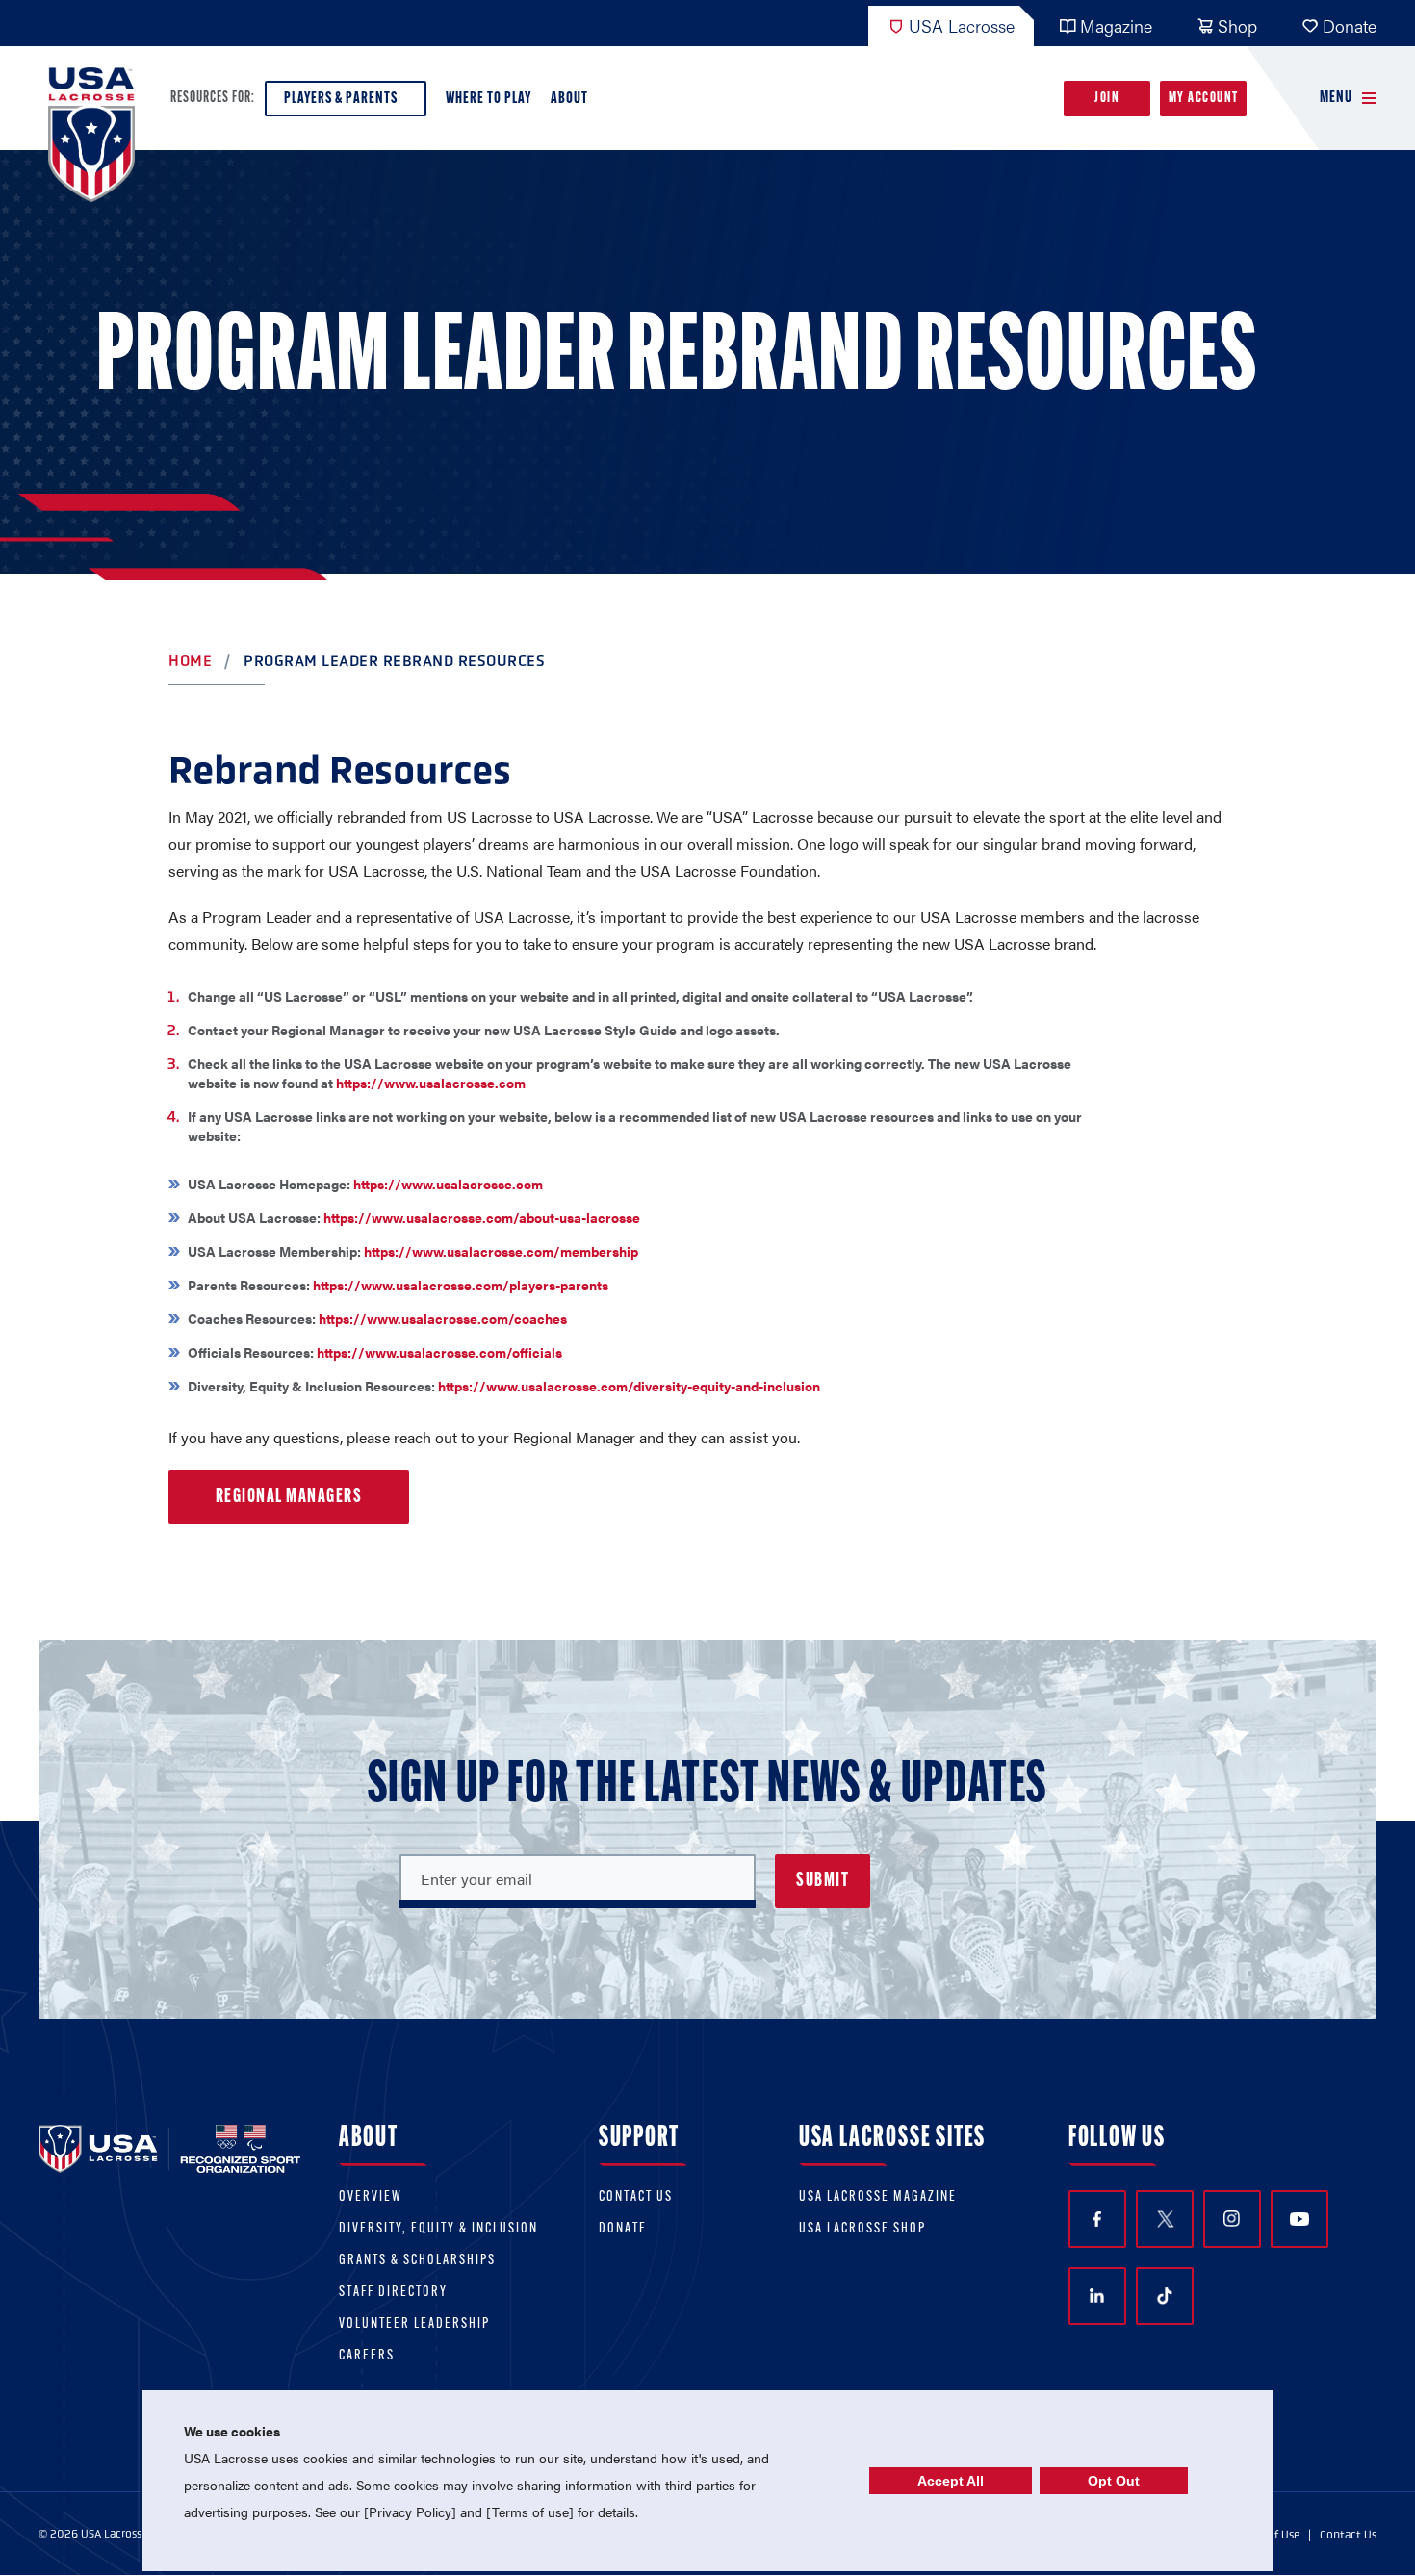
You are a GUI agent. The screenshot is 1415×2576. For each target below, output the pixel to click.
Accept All (951, 2481)
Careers (367, 2356)
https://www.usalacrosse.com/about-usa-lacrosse (482, 1217)
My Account (1204, 99)
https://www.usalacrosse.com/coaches (443, 1318)
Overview (371, 2197)
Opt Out (1114, 2481)
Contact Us (636, 2197)
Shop (1237, 26)
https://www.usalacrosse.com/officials (439, 1352)
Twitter (1165, 2219)
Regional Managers (289, 1497)
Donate (1350, 26)
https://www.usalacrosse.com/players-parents (461, 1285)
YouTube (1299, 2219)
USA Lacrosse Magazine (878, 2197)
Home (190, 661)
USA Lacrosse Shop (862, 2229)
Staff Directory (393, 2293)
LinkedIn (1097, 2296)
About (569, 99)
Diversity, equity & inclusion (438, 2229)
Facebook (1097, 2219)
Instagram (1232, 2219)
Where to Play (489, 99)
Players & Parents (341, 99)
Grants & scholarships (417, 2261)
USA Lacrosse (962, 26)
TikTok (1165, 2296)
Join (1107, 99)
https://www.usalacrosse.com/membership (501, 1251)
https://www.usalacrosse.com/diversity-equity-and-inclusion (629, 1386)
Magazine (1116, 26)
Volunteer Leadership (414, 2324)
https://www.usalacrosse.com (431, 1083)
